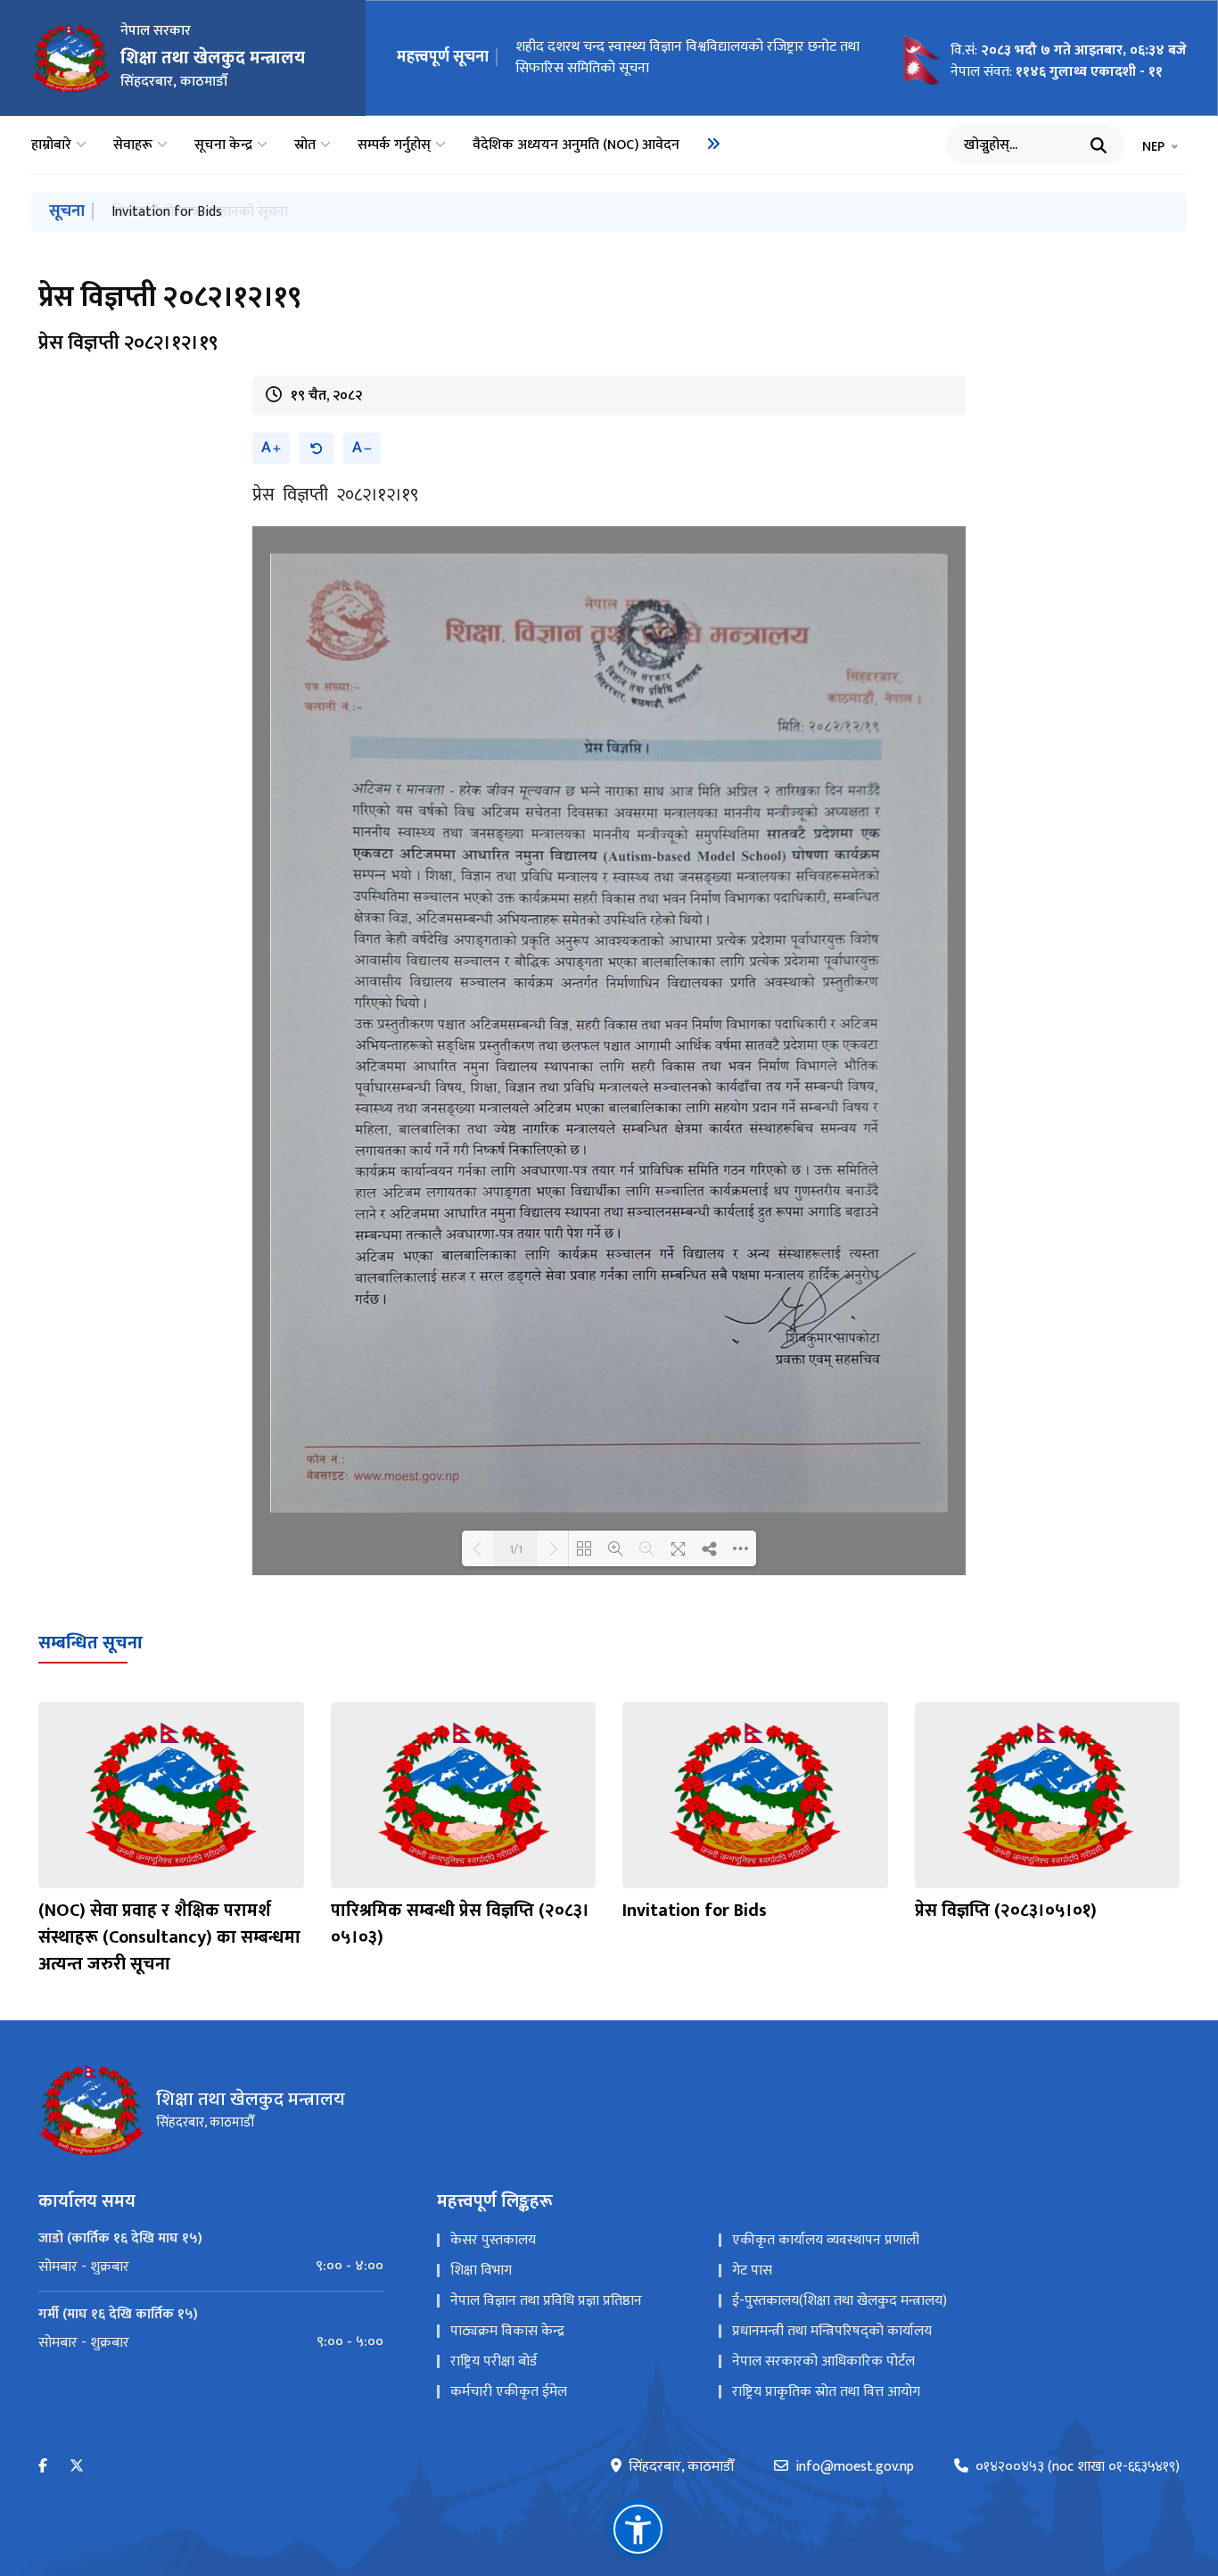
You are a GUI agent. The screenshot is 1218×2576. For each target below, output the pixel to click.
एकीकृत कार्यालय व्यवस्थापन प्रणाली (826, 2240)
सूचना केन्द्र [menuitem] (223, 145)
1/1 (516, 1548)
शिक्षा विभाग (481, 2271)
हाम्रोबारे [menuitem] (51, 145)
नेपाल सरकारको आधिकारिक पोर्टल (823, 2361)
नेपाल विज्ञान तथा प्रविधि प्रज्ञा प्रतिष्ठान (546, 2301)
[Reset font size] (317, 448)
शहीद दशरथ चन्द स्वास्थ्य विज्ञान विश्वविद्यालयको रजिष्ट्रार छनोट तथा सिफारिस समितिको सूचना (687, 58)
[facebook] (43, 2467)
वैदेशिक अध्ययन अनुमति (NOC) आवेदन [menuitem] (576, 145)
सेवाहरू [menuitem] (133, 145)
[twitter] (77, 2467)
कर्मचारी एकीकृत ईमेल (509, 2392)
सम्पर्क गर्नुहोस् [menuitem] (394, 145)
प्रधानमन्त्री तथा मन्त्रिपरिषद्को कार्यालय (832, 2331)
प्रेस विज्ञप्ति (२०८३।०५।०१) (1006, 1911)
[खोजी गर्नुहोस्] (1099, 145)
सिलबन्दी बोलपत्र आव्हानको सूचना (200, 212)
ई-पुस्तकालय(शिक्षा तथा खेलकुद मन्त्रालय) (839, 2301)
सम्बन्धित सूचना (91, 1643)
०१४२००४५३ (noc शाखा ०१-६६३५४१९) (1078, 2467)
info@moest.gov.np (855, 2467)
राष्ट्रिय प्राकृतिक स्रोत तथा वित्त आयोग (826, 2392)
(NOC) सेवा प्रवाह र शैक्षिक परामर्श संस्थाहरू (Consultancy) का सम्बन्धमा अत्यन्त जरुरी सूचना (169, 1937)
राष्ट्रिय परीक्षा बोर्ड (494, 2361)
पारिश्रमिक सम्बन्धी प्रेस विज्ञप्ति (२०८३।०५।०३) (460, 1924)
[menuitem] (713, 144)
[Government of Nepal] (71, 58)
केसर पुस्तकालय (493, 2240)
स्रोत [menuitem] (305, 145)
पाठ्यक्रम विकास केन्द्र (507, 2331)
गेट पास (752, 2271)
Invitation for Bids (695, 1911)
